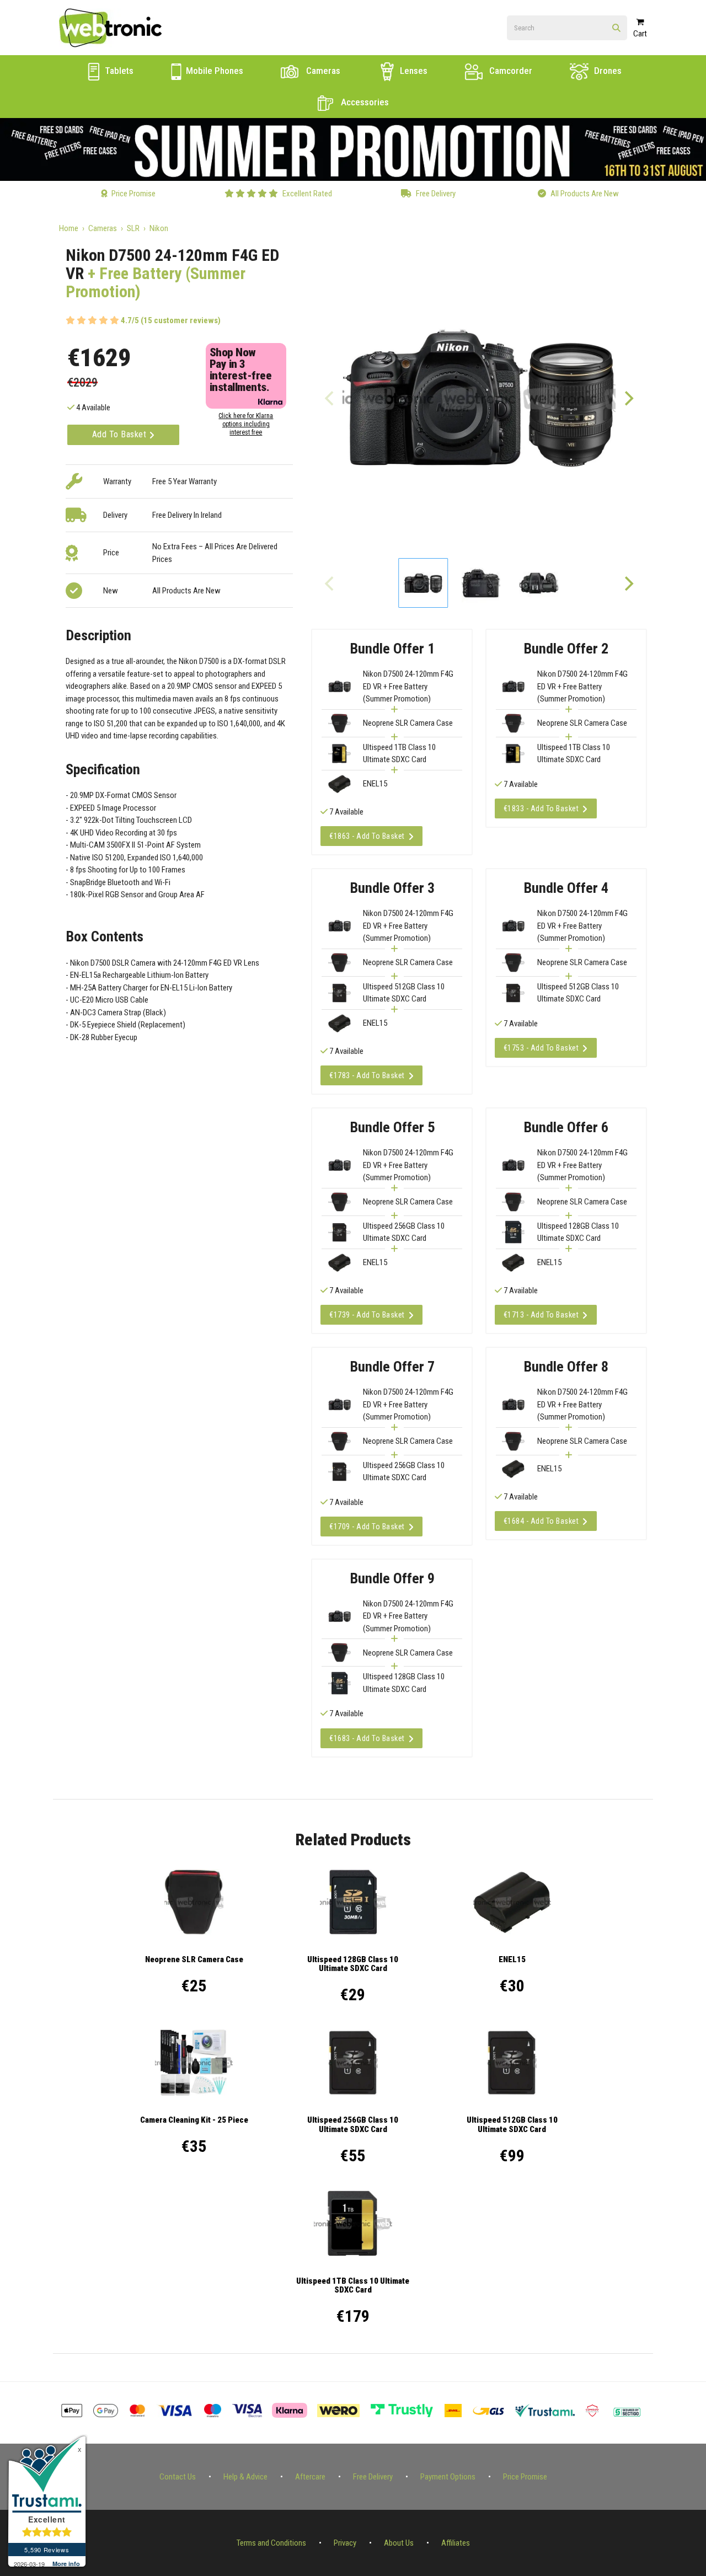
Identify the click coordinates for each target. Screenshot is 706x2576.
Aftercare (310, 2477)
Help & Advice (245, 2477)
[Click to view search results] (616, 28)
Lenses (413, 71)
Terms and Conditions (271, 2543)
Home (69, 228)
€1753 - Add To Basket (541, 1048)
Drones (607, 71)
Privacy (345, 2543)
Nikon (159, 228)
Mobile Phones (213, 71)
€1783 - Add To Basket (367, 1075)
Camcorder (510, 71)
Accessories (364, 102)
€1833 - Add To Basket (541, 808)
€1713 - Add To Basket (541, 1315)
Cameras (322, 71)
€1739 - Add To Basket (367, 1315)
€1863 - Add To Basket (367, 836)
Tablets (118, 71)
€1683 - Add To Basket (367, 1738)
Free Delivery (373, 2477)
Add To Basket (121, 434)
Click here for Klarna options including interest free (246, 424)
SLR (133, 228)
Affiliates (456, 2543)
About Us (399, 2543)
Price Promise (525, 2477)
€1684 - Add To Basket (541, 1521)
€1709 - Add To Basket (367, 1527)
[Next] (628, 398)
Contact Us (178, 2477)
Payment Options (448, 2477)
